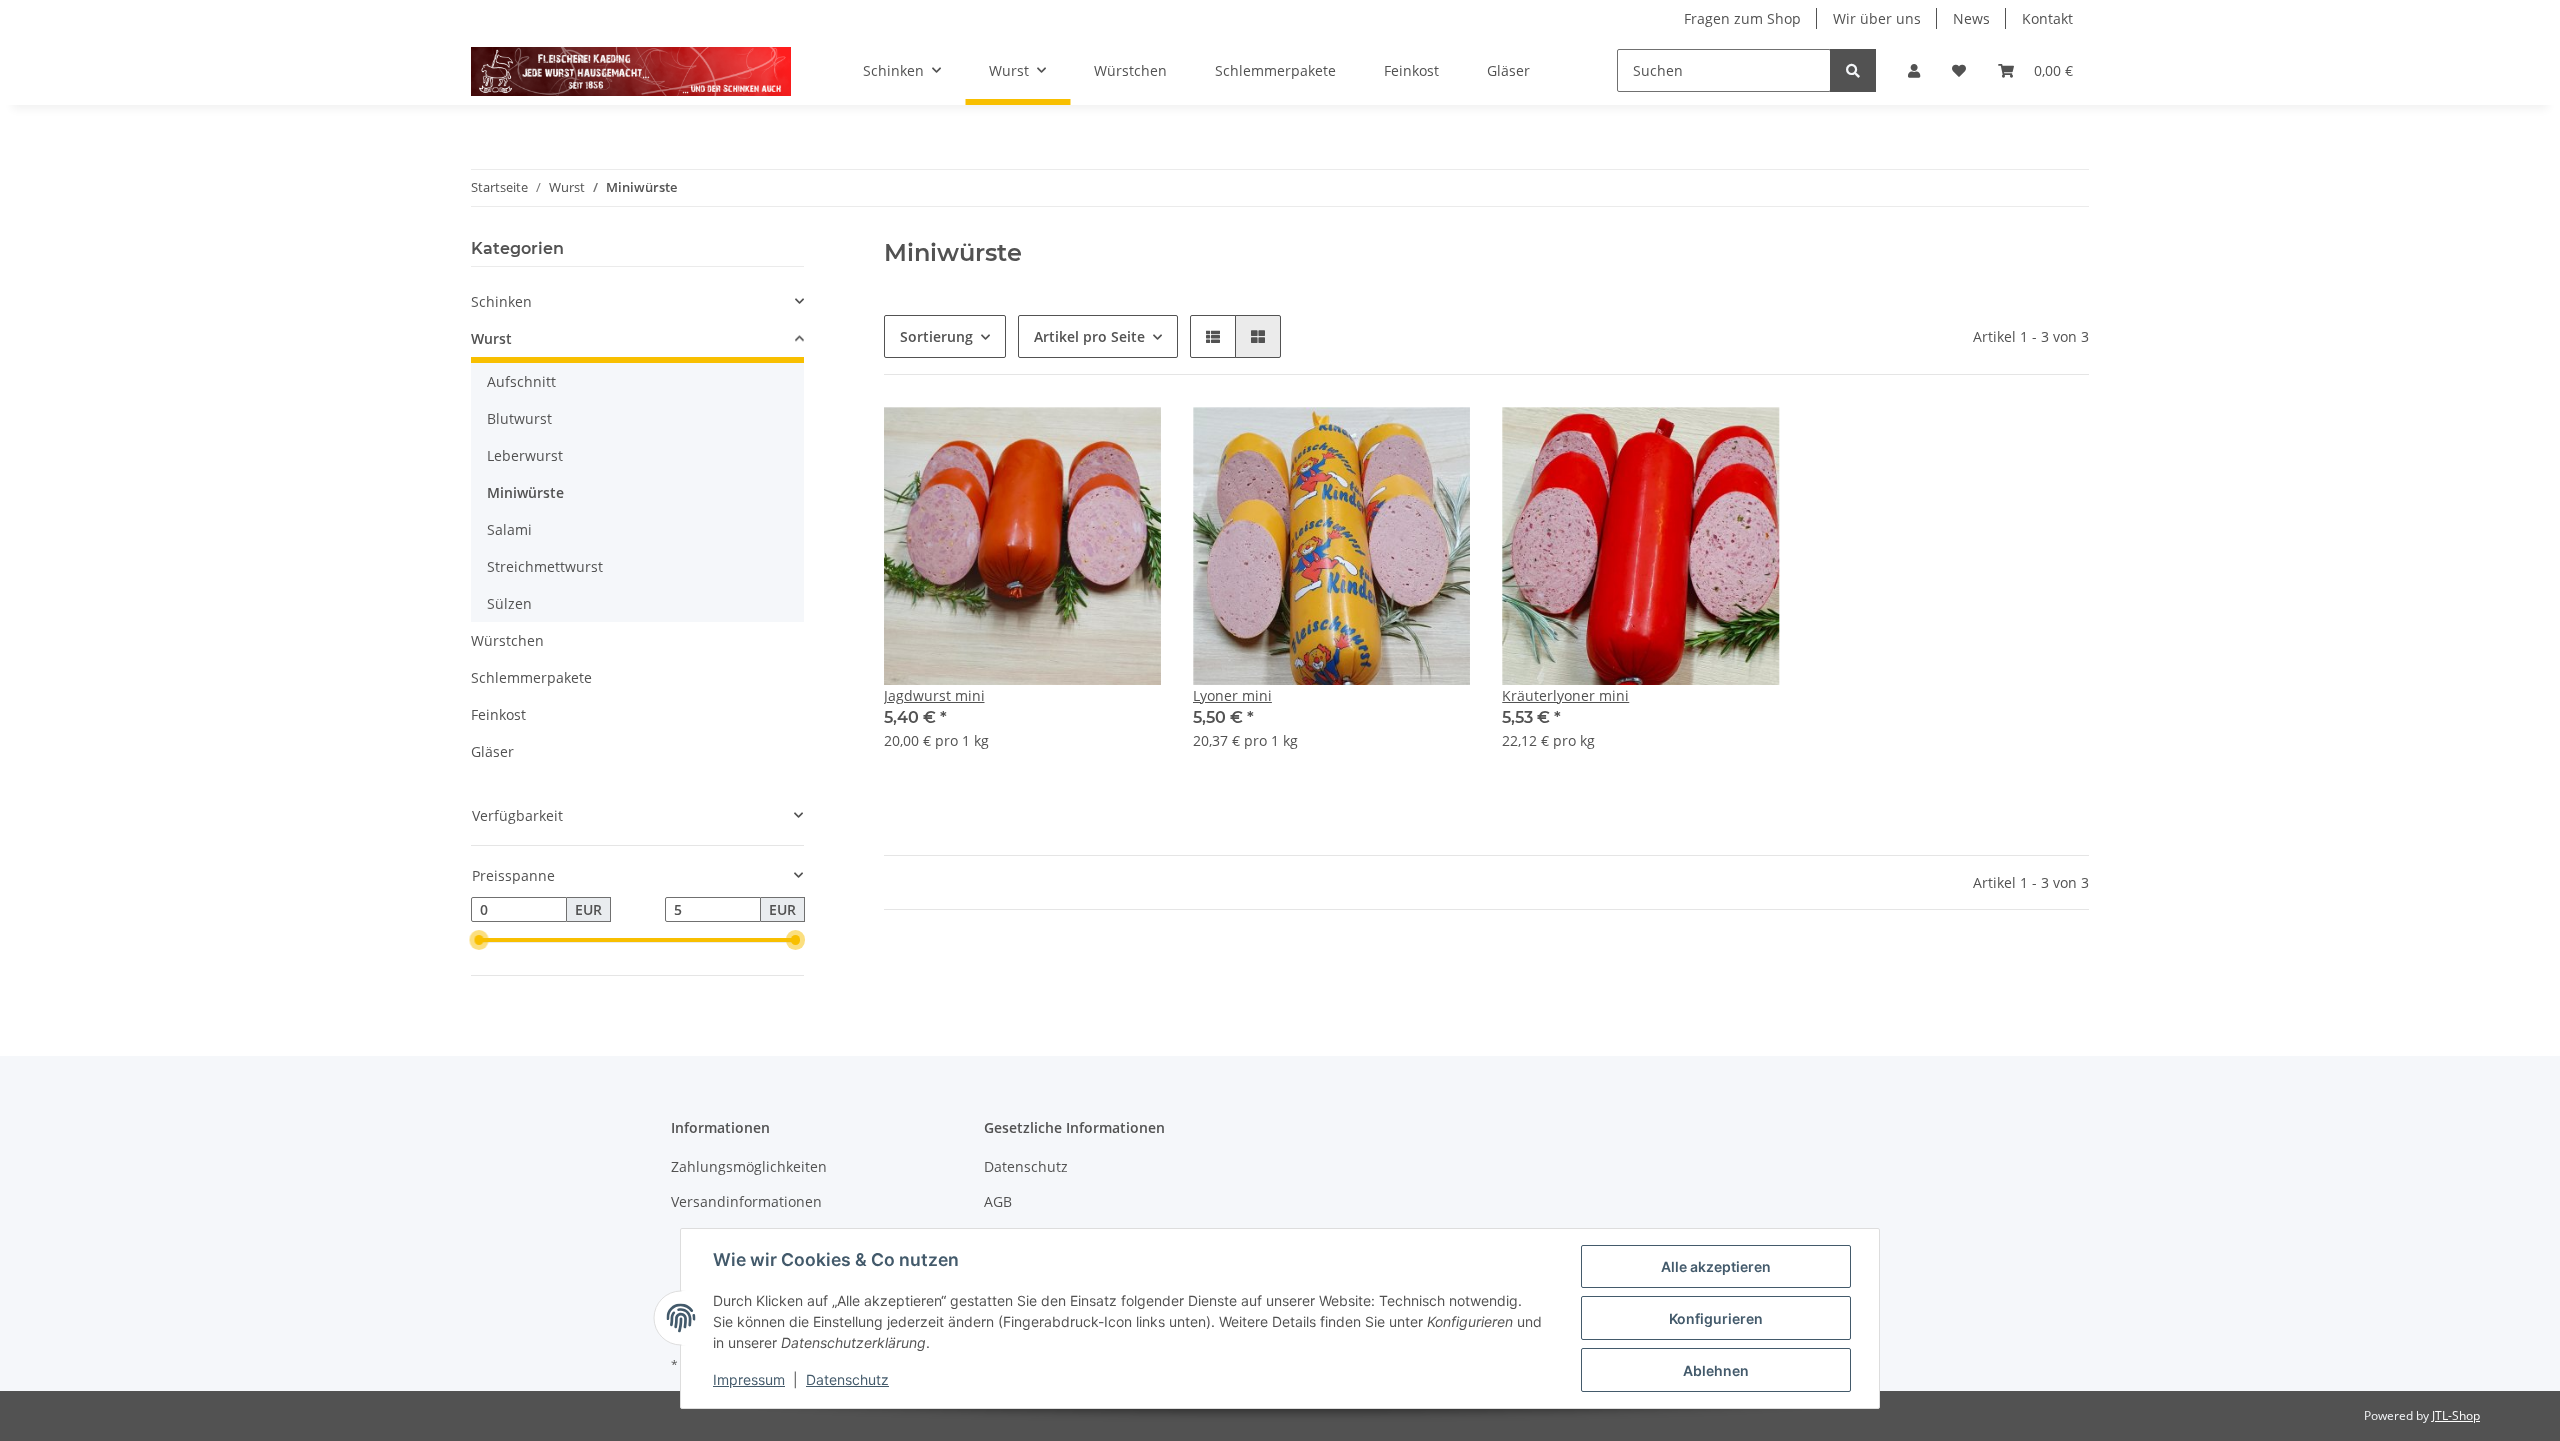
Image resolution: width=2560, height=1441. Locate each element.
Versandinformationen (746, 1201)
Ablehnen (1716, 1370)
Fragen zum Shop (1742, 18)
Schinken (501, 301)
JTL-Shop (2456, 1415)
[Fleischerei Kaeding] (631, 71)
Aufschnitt (521, 381)
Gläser (492, 751)
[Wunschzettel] (1959, 70)
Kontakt (2047, 18)
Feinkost (498, 714)
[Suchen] (1853, 70)
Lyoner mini (1232, 695)
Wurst (491, 338)
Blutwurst (519, 418)
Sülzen (509, 603)
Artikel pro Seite (1089, 336)
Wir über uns (1877, 18)
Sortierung (936, 336)
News (1971, 18)
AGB (998, 1201)
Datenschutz (1026, 1166)
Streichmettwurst (545, 566)
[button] (1914, 70)
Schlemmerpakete (531, 677)
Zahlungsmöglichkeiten (749, 1166)
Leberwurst (525, 455)
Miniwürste (525, 492)
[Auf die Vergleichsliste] (1075, 441)
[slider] (479, 941)
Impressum (749, 1379)
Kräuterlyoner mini (1565, 695)
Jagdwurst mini (934, 695)
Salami (509, 529)
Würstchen (507, 640)
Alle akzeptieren (1716, 1266)
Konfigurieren (1716, 1318)
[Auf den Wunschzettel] (1127, 441)
